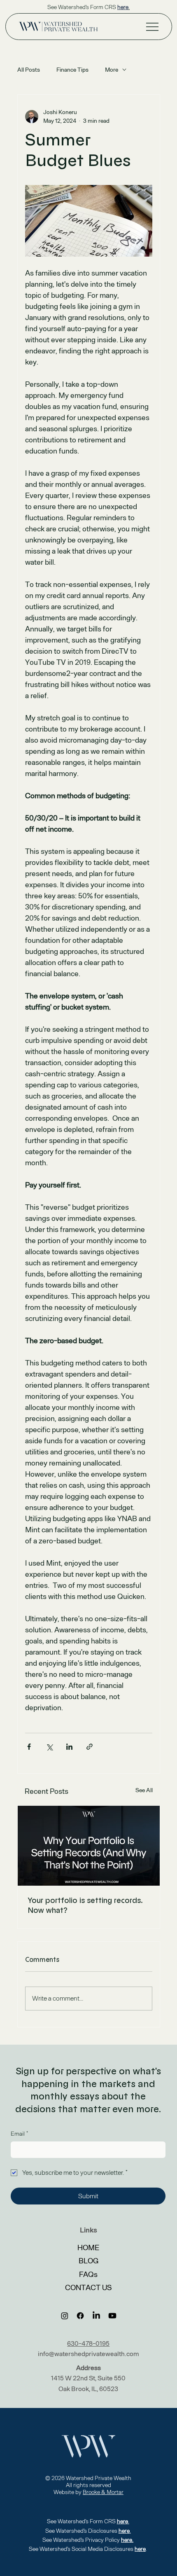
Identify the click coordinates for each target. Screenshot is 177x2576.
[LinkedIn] (96, 2316)
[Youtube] (112, 2316)
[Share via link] (90, 1747)
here (140, 2549)
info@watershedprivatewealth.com (88, 2354)
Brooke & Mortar (103, 2492)
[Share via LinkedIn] (69, 1747)
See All (144, 1790)
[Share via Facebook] (29, 1747)
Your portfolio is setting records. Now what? (85, 1905)
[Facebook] (80, 2316)
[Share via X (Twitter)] (49, 1747)
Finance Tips (72, 70)
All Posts (29, 70)
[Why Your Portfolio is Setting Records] (89, 1846)
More (112, 70)
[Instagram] (65, 2316)
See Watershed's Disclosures (88, 2531)
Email (19, 2134)
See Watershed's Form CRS (88, 7)
